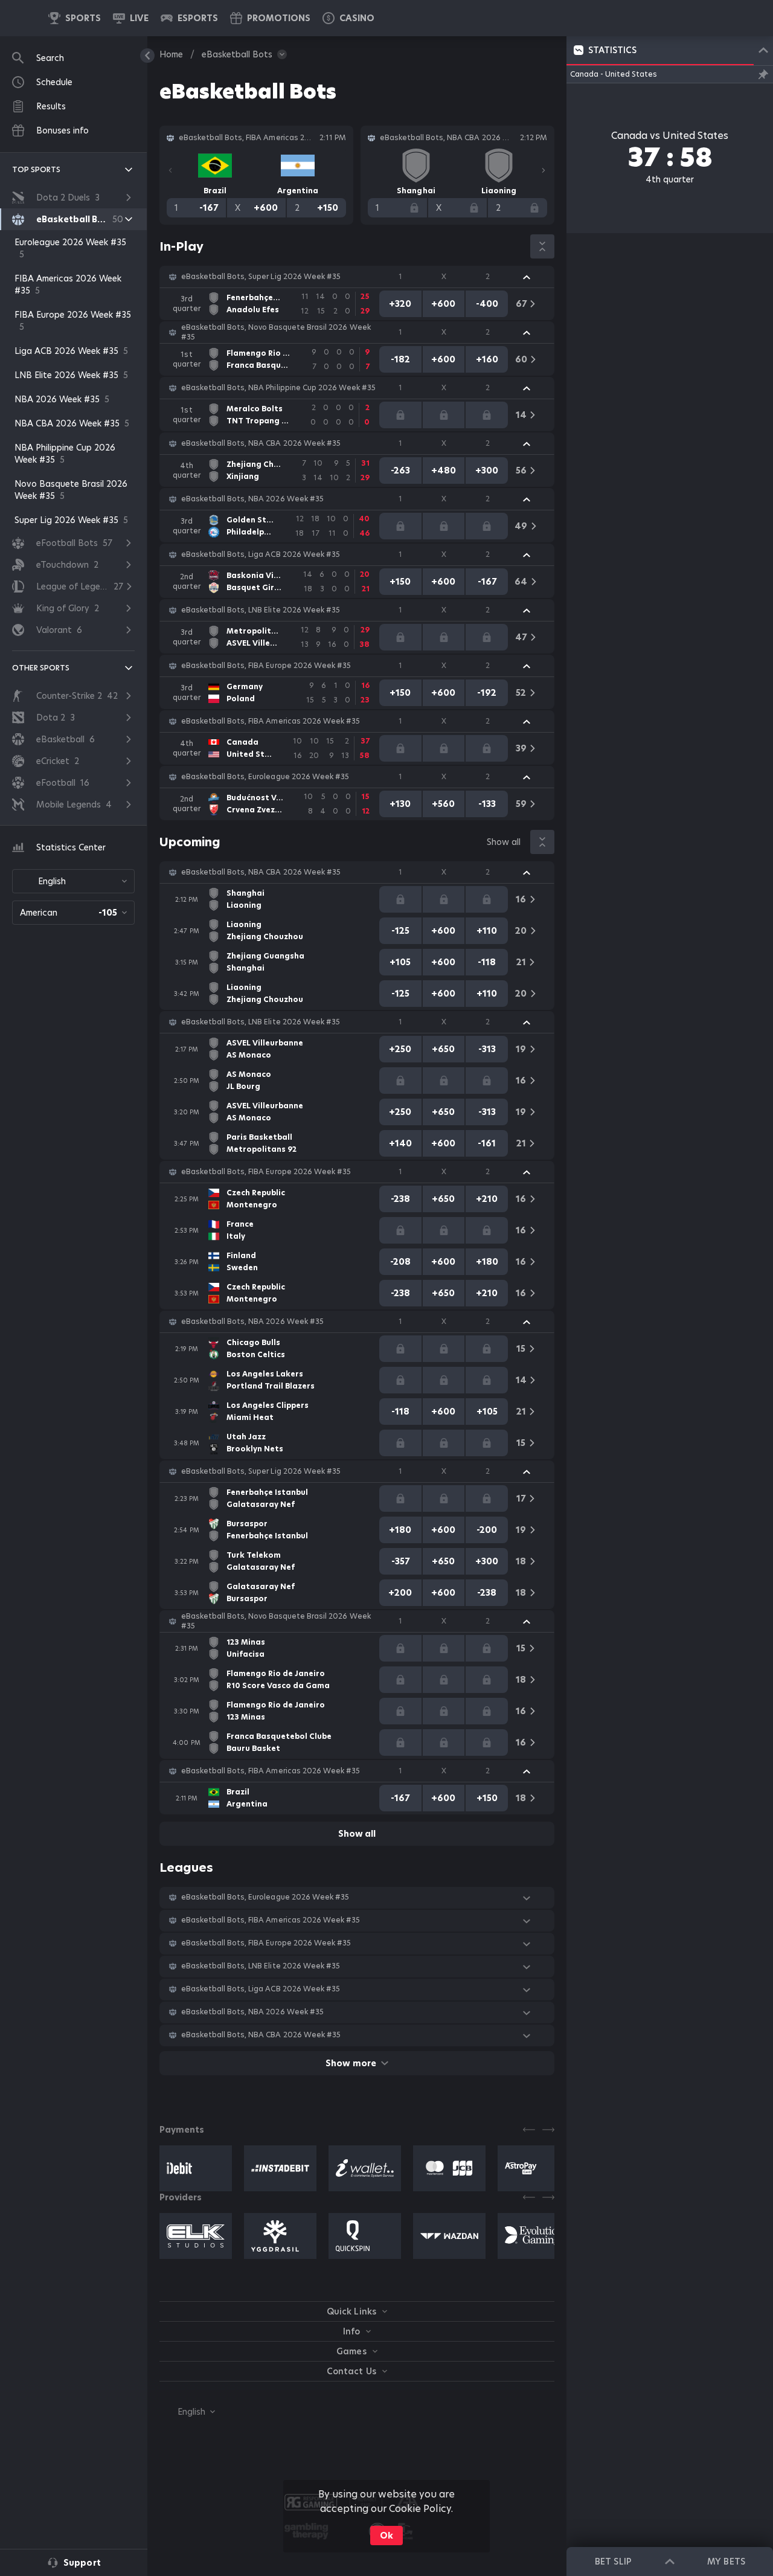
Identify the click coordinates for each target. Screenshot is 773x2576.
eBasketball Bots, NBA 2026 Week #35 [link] (252, 499)
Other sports (41, 668)
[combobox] (73, 881)
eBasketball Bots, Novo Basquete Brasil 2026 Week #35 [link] (276, 332)
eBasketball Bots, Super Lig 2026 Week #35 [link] (261, 277)
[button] (348, 18)
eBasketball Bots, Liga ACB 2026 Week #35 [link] (261, 554)
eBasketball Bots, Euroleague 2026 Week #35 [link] (265, 777)
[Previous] (170, 170)
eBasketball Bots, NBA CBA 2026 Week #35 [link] (261, 443)
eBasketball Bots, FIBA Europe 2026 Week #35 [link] (266, 666)
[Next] (544, 170)
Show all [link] (504, 842)
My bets (726, 2562)
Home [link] (171, 54)
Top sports (36, 169)
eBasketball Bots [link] (237, 54)
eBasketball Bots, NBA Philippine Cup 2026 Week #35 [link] (278, 388)
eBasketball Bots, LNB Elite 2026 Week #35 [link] (261, 610)
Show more (351, 2063)
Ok (386, 2536)
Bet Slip (613, 2562)
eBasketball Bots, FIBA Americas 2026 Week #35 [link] (271, 721)
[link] (75, 18)
